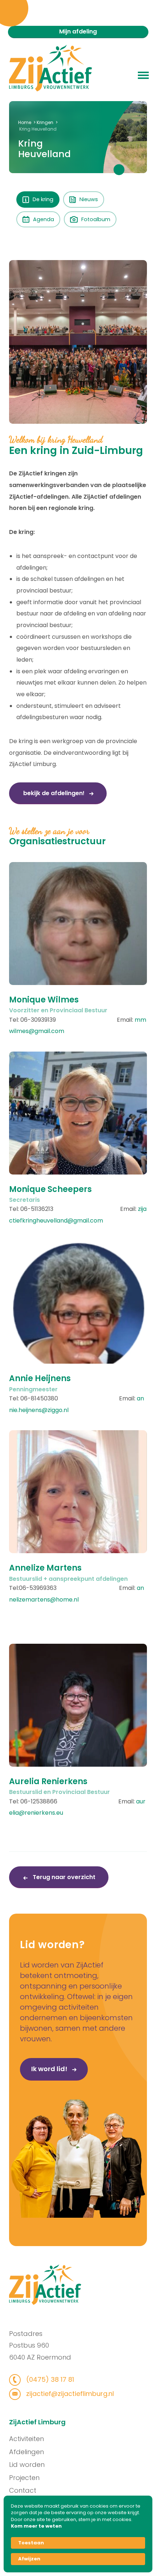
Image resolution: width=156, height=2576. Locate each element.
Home (25, 122)
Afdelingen (26, 2452)
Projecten (24, 2478)
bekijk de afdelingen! (55, 793)
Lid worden (27, 2465)
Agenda (44, 219)
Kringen (45, 122)
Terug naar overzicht (63, 1877)
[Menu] (143, 75)
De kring (43, 199)
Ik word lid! (50, 2069)
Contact (23, 2490)
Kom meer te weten (36, 2526)
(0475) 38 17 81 (49, 2379)
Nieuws (89, 199)
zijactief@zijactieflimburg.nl (69, 2394)
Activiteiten (26, 2439)
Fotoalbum (96, 219)
